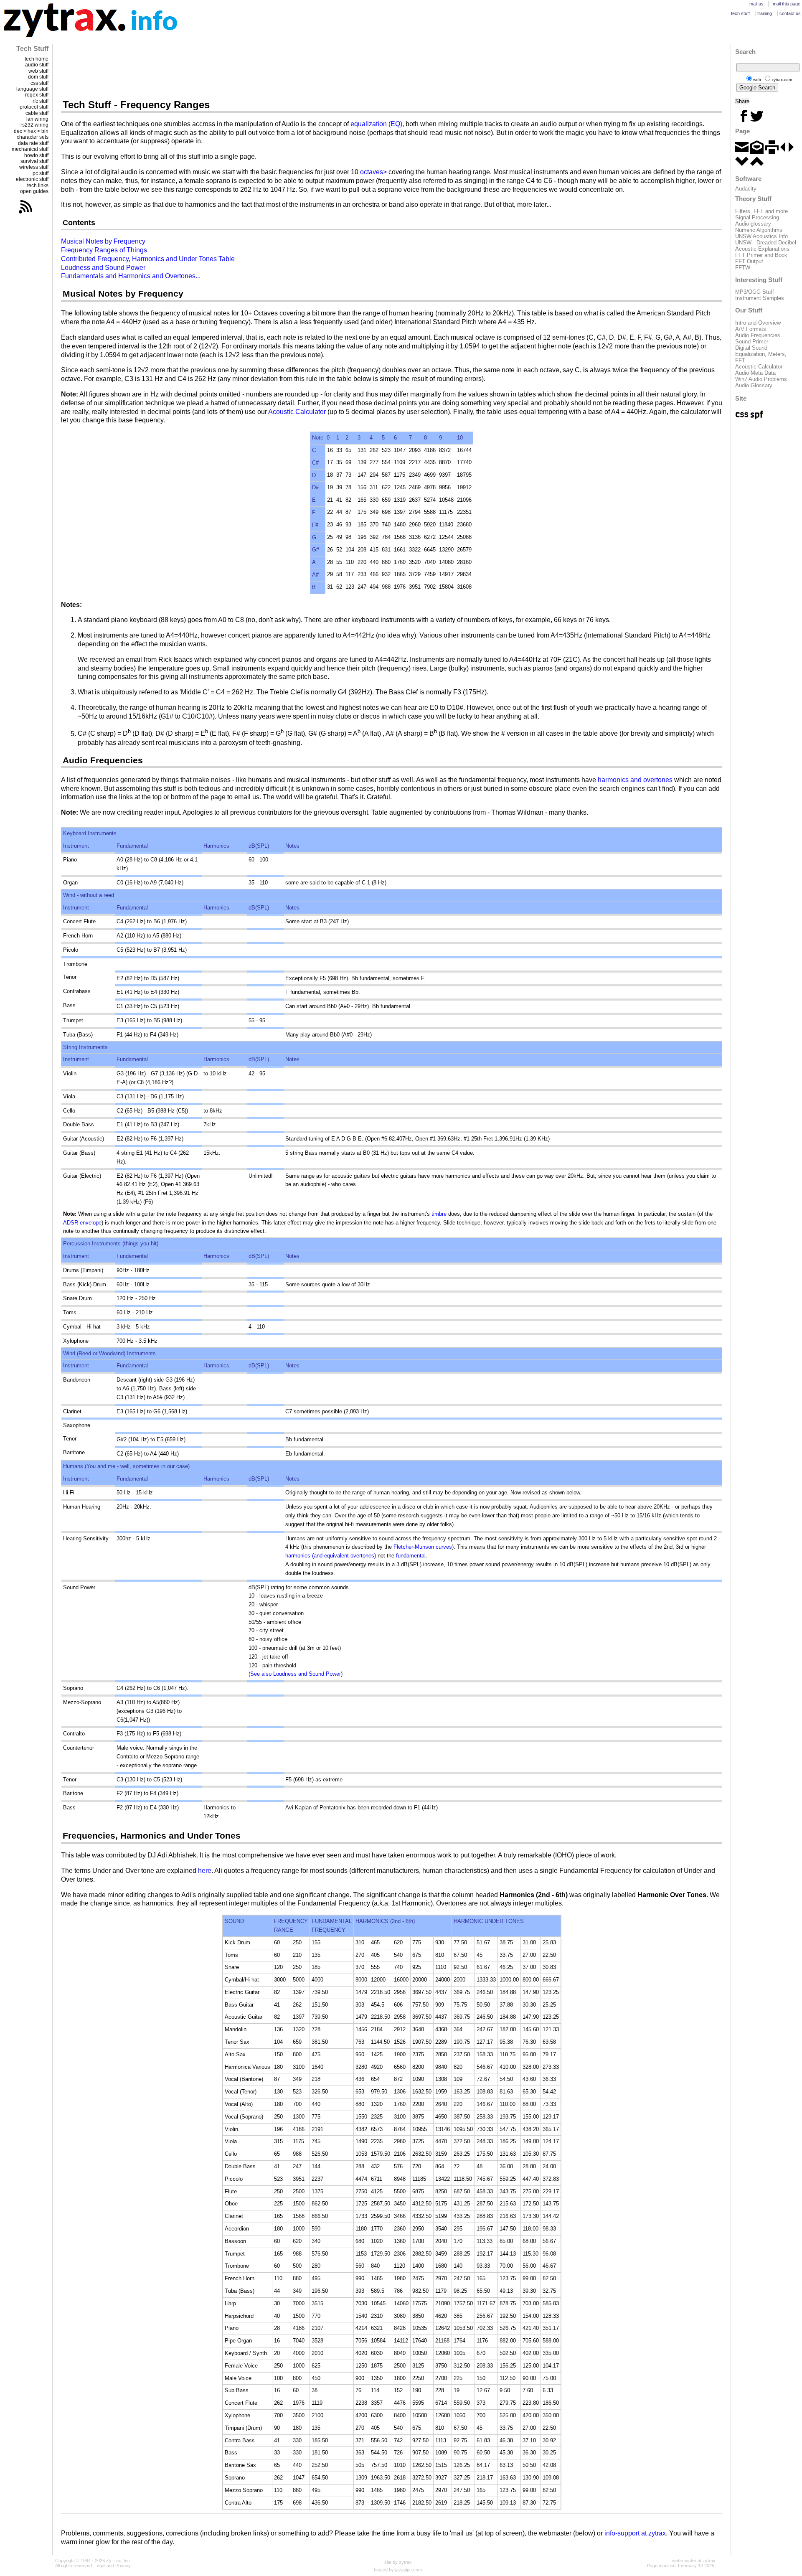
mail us (756, 4)
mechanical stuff (30, 149)
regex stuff (37, 95)
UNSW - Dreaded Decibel (766, 243)
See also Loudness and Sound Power (296, 1674)
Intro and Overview (758, 323)
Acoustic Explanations (762, 249)
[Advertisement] (392, 71)
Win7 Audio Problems (761, 379)
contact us (790, 13)
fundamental (411, 1556)
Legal (100, 2566)
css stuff (39, 83)
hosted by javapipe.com (398, 2570)
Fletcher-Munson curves (423, 1547)
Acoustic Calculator (297, 412)
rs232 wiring (34, 125)
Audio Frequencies (758, 335)
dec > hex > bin (31, 131)
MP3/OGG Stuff (755, 292)
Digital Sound (751, 348)
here (205, 1871)
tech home (37, 59)
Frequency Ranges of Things (104, 250)
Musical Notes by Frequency (103, 241)
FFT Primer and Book (761, 255)
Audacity (746, 189)
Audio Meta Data (755, 373)
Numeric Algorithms (759, 230)
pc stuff (41, 173)
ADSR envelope (82, 1223)
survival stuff (34, 161)
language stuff (32, 89)
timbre (439, 1214)
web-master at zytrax (694, 2561)
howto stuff (36, 155)
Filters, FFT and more (761, 211)
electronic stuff (32, 179)
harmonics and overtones (635, 780)
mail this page (787, 4)
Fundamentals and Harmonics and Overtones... (131, 276)
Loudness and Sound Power (103, 268)
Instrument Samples (760, 298)
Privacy (123, 2566)
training (765, 13)
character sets (33, 137)
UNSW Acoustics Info (761, 236)
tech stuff (740, 13)
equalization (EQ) (376, 124)
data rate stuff (33, 143)
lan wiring (37, 119)
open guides (34, 191)
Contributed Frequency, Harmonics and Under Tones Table (148, 259)
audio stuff (37, 65)
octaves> (373, 172)
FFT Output (749, 261)
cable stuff (37, 113)
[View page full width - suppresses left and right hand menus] (787, 152)
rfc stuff (41, 101)
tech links (38, 185)
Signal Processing (757, 217)
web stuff (38, 71)
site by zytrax (398, 2562)
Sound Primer (752, 342)
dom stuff (38, 77)
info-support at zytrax (635, 2533)
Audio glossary (753, 224)
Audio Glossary (754, 385)
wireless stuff (34, 167)
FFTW (743, 268)
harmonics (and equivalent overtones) (331, 1556)
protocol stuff (34, 107)
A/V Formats (751, 329)
